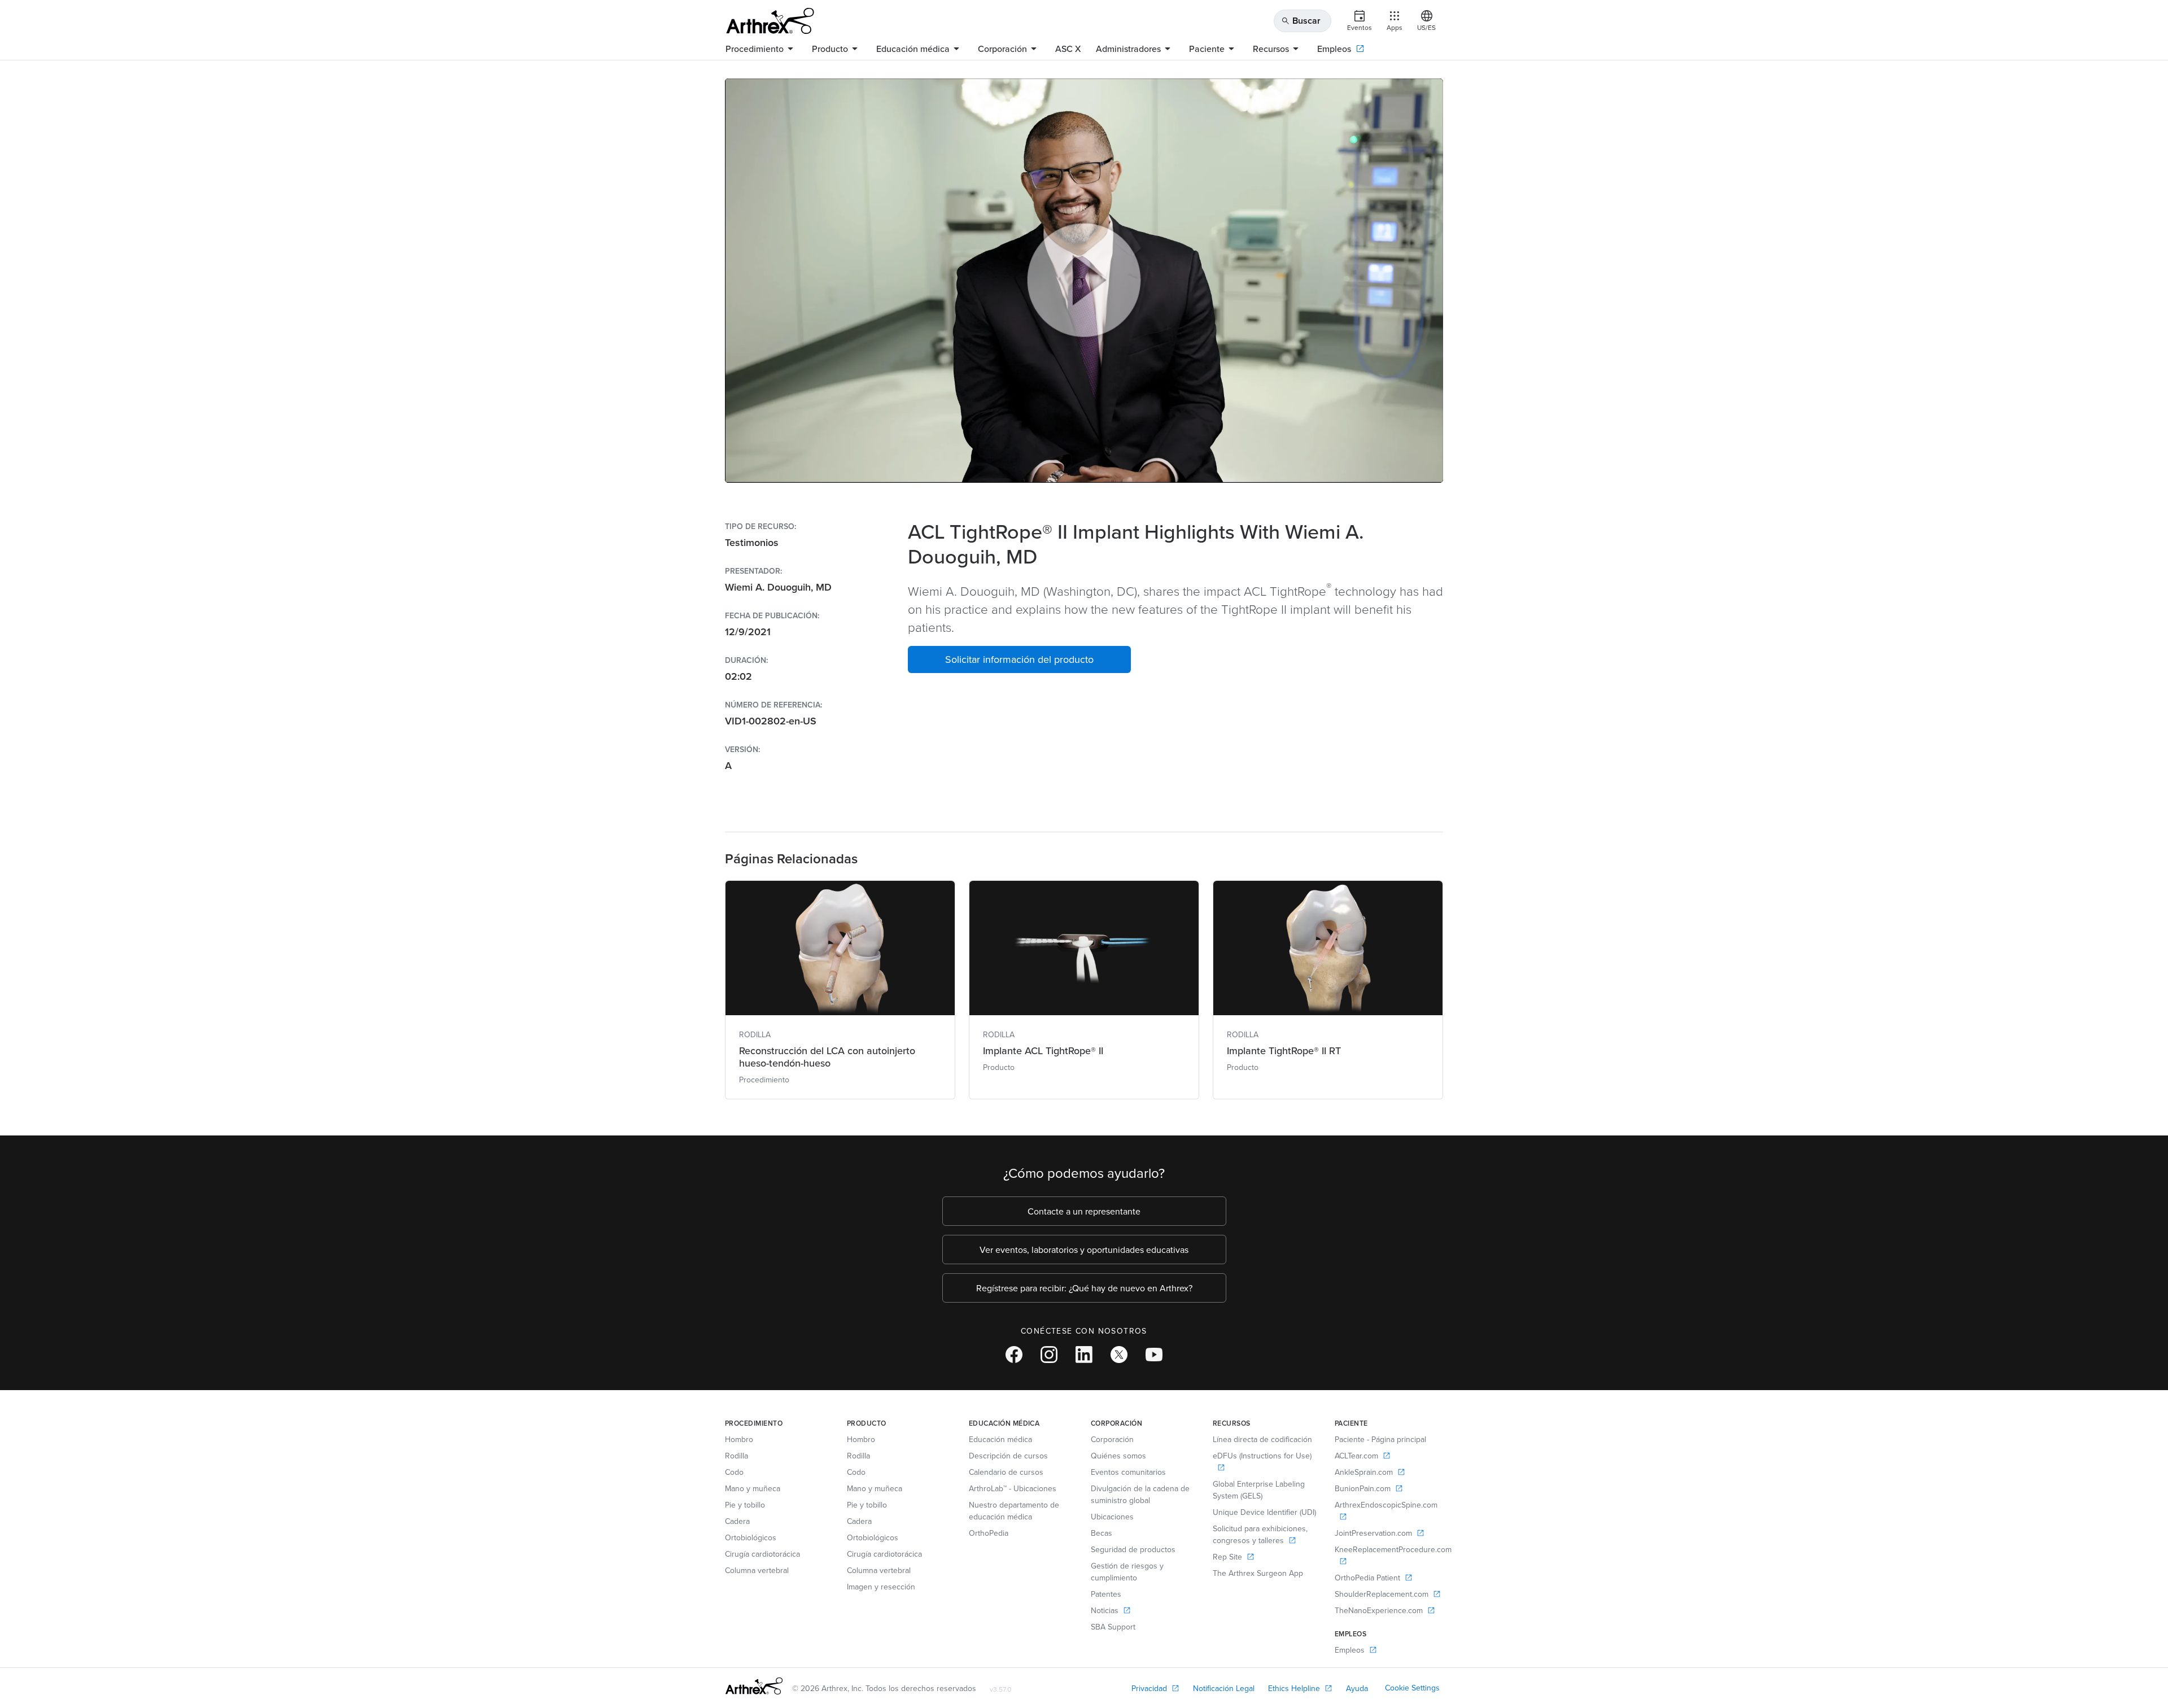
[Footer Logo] (754, 1686)
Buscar (1301, 21)
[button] (1019, 659)
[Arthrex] (770, 21)
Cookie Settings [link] (1412, 1688)
